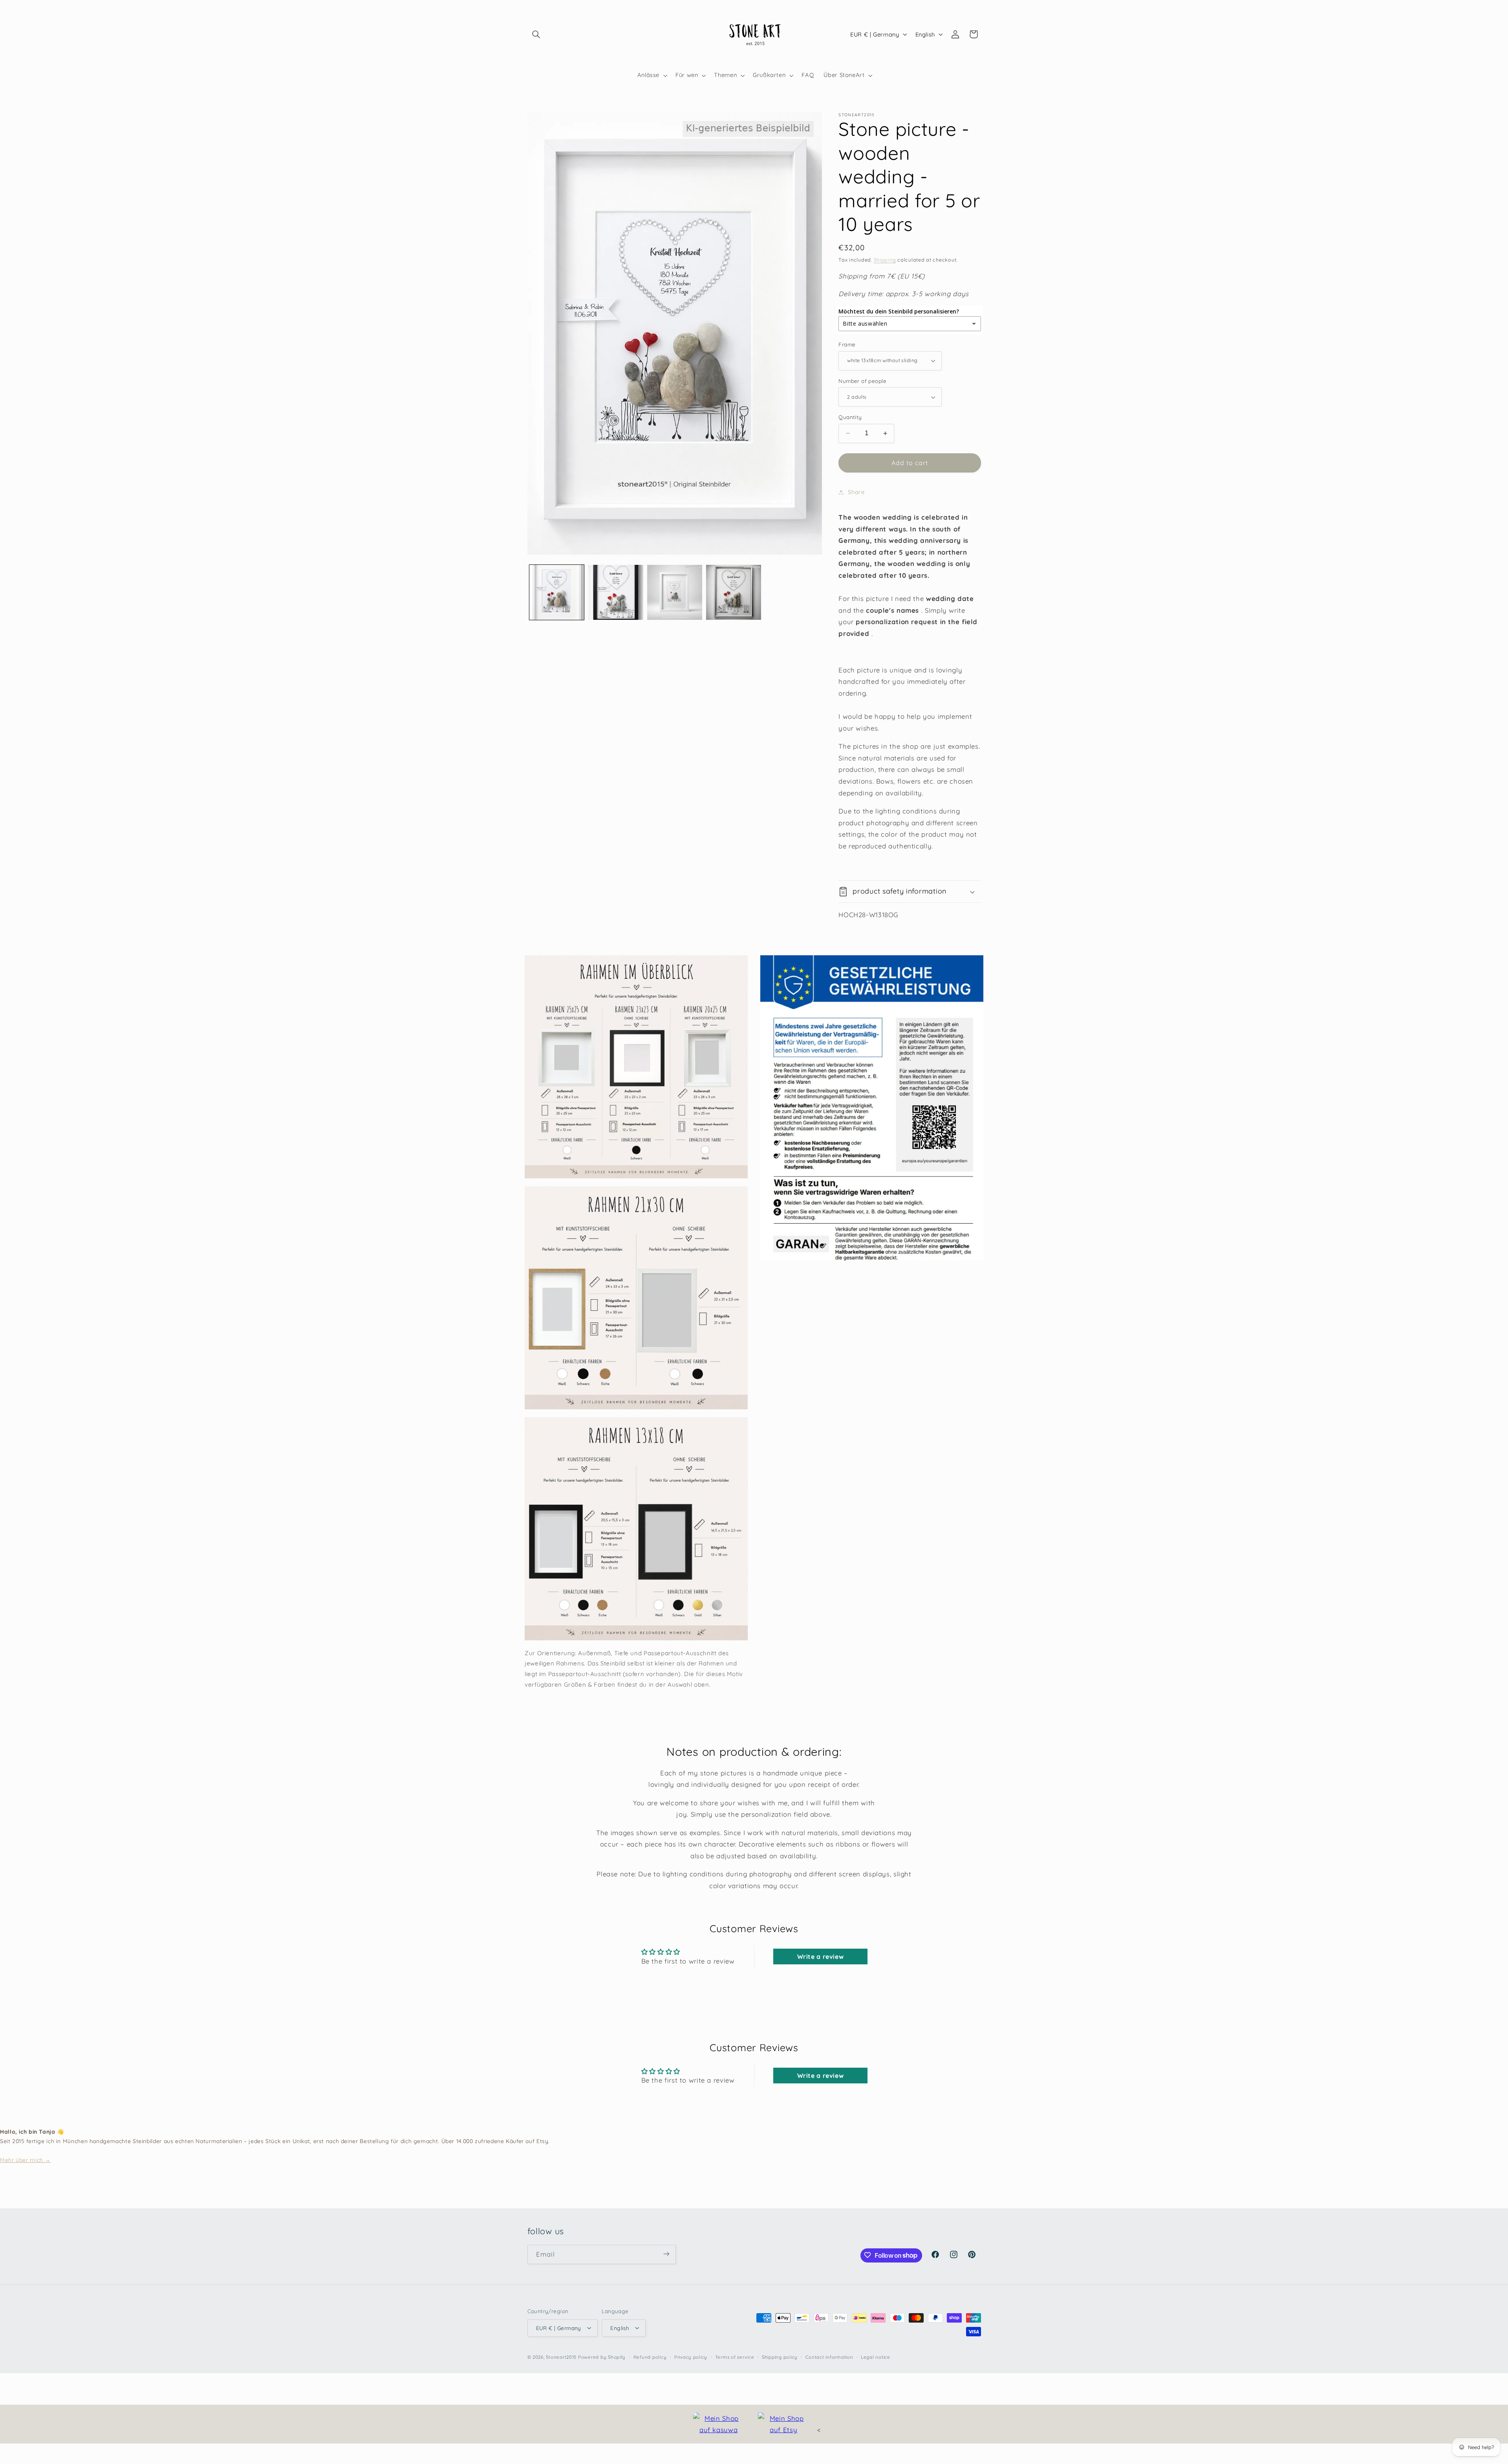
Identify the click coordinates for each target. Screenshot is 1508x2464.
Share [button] (856, 492)
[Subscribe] (666, 2254)
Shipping (885, 260)
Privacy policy (691, 2357)
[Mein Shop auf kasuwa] (719, 2424)
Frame (847, 344)
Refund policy (650, 2357)
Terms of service (735, 2357)
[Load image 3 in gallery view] (675, 592)
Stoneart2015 (561, 2357)
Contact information (829, 2357)
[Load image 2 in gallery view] (616, 592)
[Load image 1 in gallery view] (557, 592)
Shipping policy (780, 2357)
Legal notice (876, 2357)
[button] (536, 34)
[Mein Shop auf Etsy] (783, 2424)
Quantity (850, 417)
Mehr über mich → (25, 2160)
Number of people (862, 381)
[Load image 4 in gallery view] (734, 592)
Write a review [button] (821, 1957)
